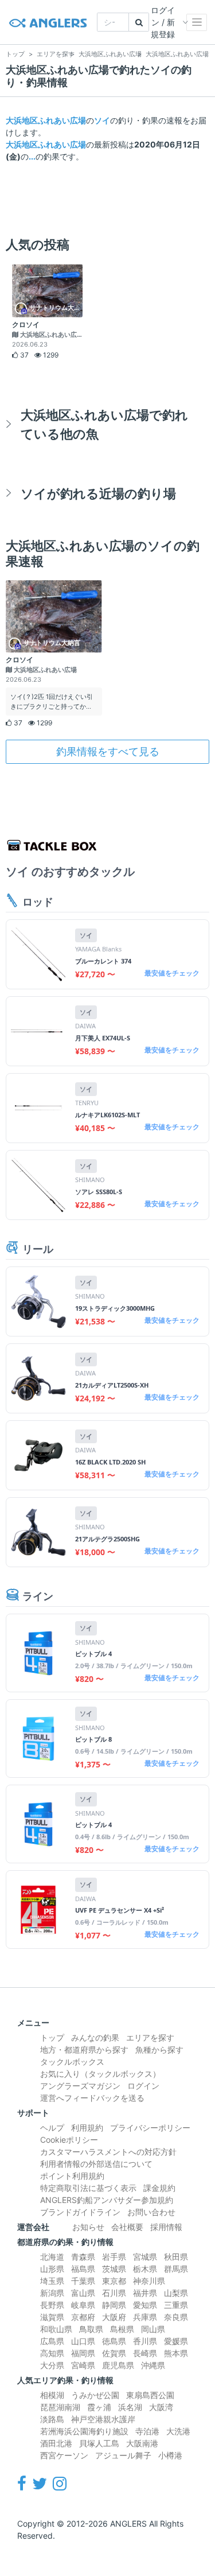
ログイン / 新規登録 (163, 22)
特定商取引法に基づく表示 (88, 2188)
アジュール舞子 (123, 2455)
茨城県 (114, 2269)
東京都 (114, 2281)
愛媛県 (176, 2341)
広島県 (52, 2341)
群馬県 (176, 2269)
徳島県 (114, 2341)
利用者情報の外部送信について (96, 2164)
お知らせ (88, 2227)
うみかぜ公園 (95, 2395)
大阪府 (114, 2317)
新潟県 (52, 2293)
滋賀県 (52, 2317)
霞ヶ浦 (99, 2407)
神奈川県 (149, 2281)
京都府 (83, 2317)
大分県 (52, 2365)
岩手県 (114, 2257)
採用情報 (166, 2227)
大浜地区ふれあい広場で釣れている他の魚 (104, 424)
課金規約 (159, 2188)
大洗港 (178, 2431)
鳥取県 (91, 2329)
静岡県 (114, 2305)
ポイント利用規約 (72, 2176)
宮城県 (145, 2257)
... (32, 156)
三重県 (176, 2305)
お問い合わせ (151, 2212)
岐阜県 (83, 2305)
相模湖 (52, 2395)
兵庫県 (145, 2317)
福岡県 (83, 2353)
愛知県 (145, 2305)
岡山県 (153, 2329)
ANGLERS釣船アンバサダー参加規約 (107, 2200)
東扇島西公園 (150, 2395)
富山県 (83, 2293)
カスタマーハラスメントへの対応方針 (108, 2152)
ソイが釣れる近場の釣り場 (98, 493)
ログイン (143, 2086)
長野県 (52, 2305)
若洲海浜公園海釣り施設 (84, 2431)
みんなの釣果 (95, 2037)
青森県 (83, 2257)
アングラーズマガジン (80, 2086)
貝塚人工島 (99, 2443)
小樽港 (170, 2455)
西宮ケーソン (64, 2455)
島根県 (122, 2329)
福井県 (145, 2293)
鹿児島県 (118, 2365)
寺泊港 (147, 2431)
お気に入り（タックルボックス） (100, 2074)
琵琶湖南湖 (60, 2407)
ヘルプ (52, 2128)
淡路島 (52, 2419)
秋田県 (176, 2257)
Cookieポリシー (69, 2140)
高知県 (52, 2353)
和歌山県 (56, 2329)
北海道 (52, 2257)
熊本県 (176, 2353)
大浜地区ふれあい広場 (46, 120)
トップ (52, 2037)
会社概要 (127, 2227)
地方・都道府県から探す (84, 2049)
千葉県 (83, 2281)
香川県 (145, 2341)
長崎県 (145, 2353)
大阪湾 (161, 2407)
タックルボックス (72, 2062)
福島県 (83, 2269)
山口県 (83, 2341)
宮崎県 (83, 2365)
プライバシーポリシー (150, 2128)
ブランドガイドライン (80, 2212)
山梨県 (176, 2293)
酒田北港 (56, 2443)
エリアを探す (150, 2037)
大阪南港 (142, 2443)
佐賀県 (114, 2353)
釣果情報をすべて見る (108, 751)
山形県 (52, 2269)
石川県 (114, 2293)
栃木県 (145, 2269)
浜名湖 (130, 2407)
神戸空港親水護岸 (103, 2419)
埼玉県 (52, 2281)
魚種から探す (159, 2049)
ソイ (102, 120)
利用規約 (87, 2128)
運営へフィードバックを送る (92, 2098)
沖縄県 (153, 2365)
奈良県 (176, 2317)
